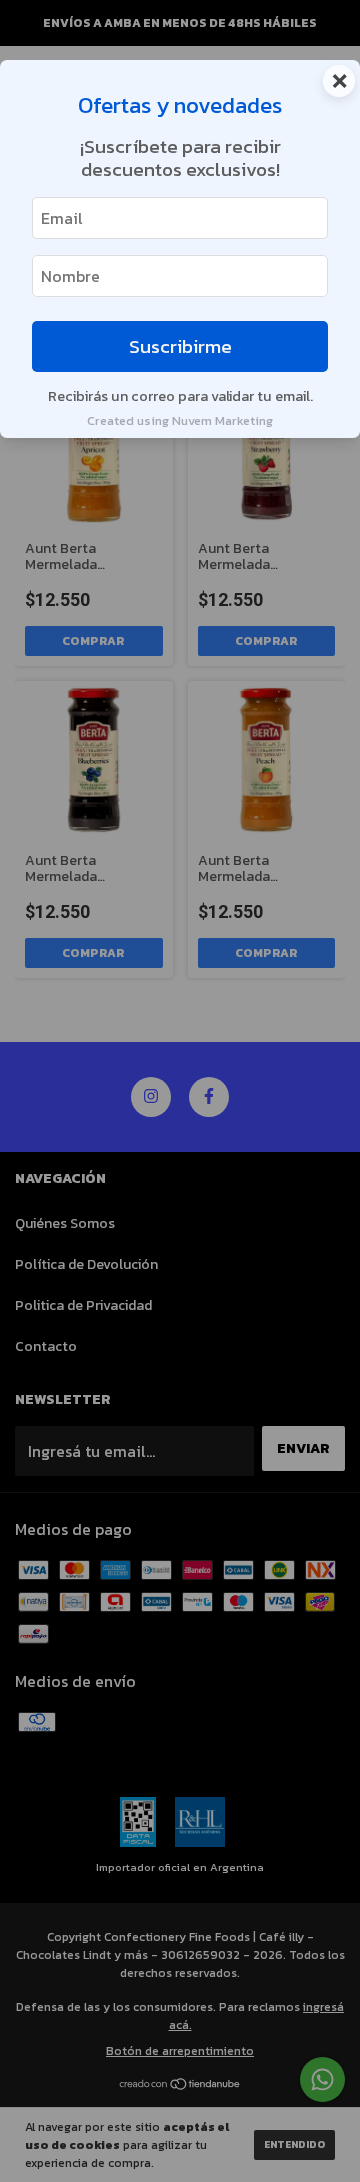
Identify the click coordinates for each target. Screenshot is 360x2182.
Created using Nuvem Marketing (180, 420)
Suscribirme (180, 346)
